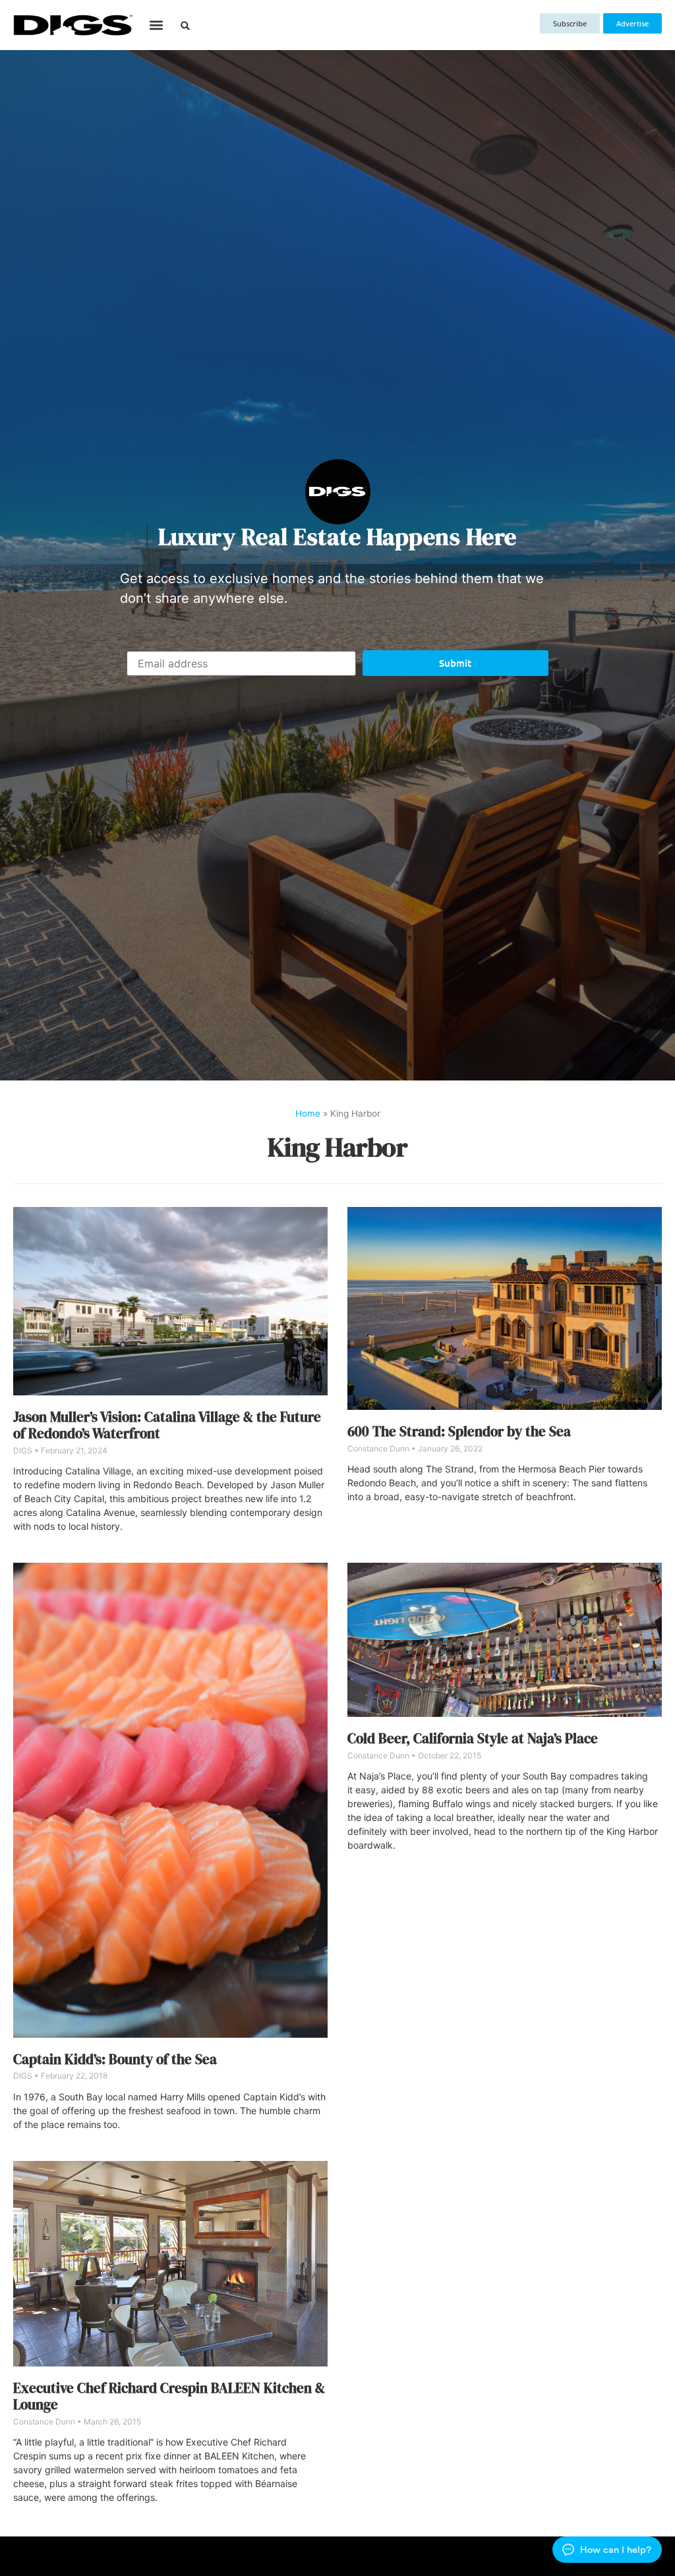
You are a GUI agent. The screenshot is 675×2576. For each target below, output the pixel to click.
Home (308, 1113)
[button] (157, 25)
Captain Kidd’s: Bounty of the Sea (115, 2059)
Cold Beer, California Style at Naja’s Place (473, 1738)
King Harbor (338, 1147)
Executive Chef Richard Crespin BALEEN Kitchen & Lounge (169, 2396)
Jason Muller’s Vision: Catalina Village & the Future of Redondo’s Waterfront (167, 1425)
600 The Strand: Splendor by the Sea (459, 1431)
